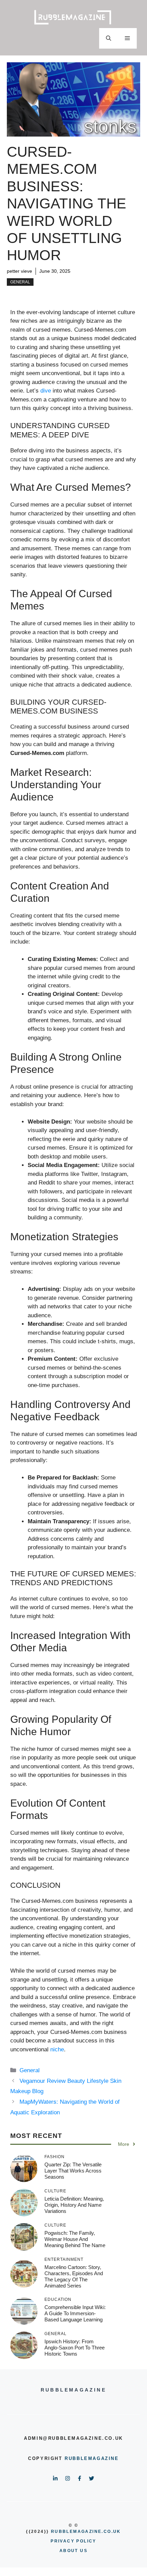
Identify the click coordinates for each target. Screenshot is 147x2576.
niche (57, 2049)
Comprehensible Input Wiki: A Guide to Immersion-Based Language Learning (75, 2313)
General (20, 282)
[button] (109, 38)
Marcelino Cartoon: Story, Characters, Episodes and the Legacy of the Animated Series (74, 2276)
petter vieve (19, 271)
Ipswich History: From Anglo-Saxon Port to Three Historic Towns (75, 2348)
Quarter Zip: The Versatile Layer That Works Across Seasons (73, 2171)
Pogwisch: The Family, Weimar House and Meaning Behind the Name (75, 2239)
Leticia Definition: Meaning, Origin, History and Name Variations (74, 2205)
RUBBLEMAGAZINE (92, 2458)
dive (46, 391)
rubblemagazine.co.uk (86, 2532)
